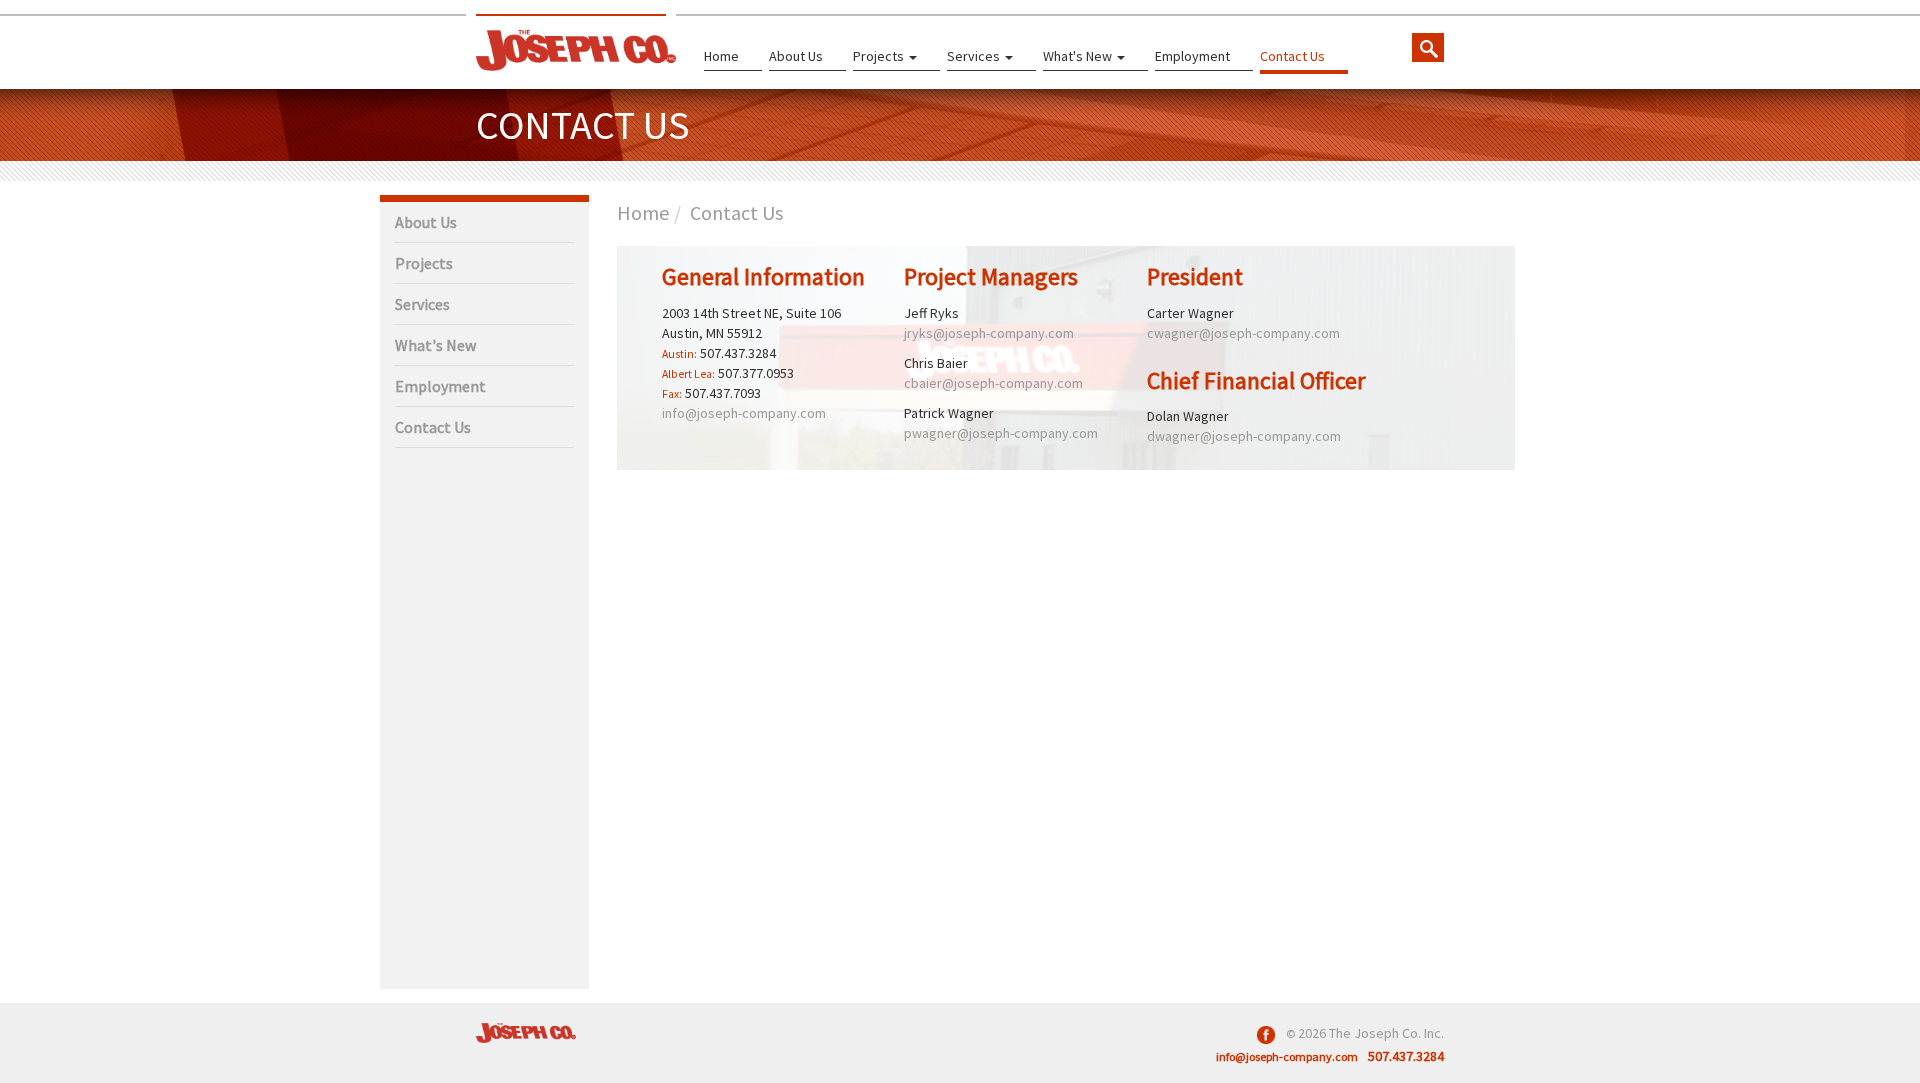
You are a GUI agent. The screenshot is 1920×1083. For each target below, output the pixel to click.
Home (721, 56)
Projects (880, 56)
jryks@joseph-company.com (989, 333)
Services (975, 56)
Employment (1192, 56)
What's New (1079, 56)
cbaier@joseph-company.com (993, 383)
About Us (796, 56)
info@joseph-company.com (744, 413)
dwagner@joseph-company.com (1244, 436)
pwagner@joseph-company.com (1001, 433)
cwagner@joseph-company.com (1243, 333)
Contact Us (1292, 56)
